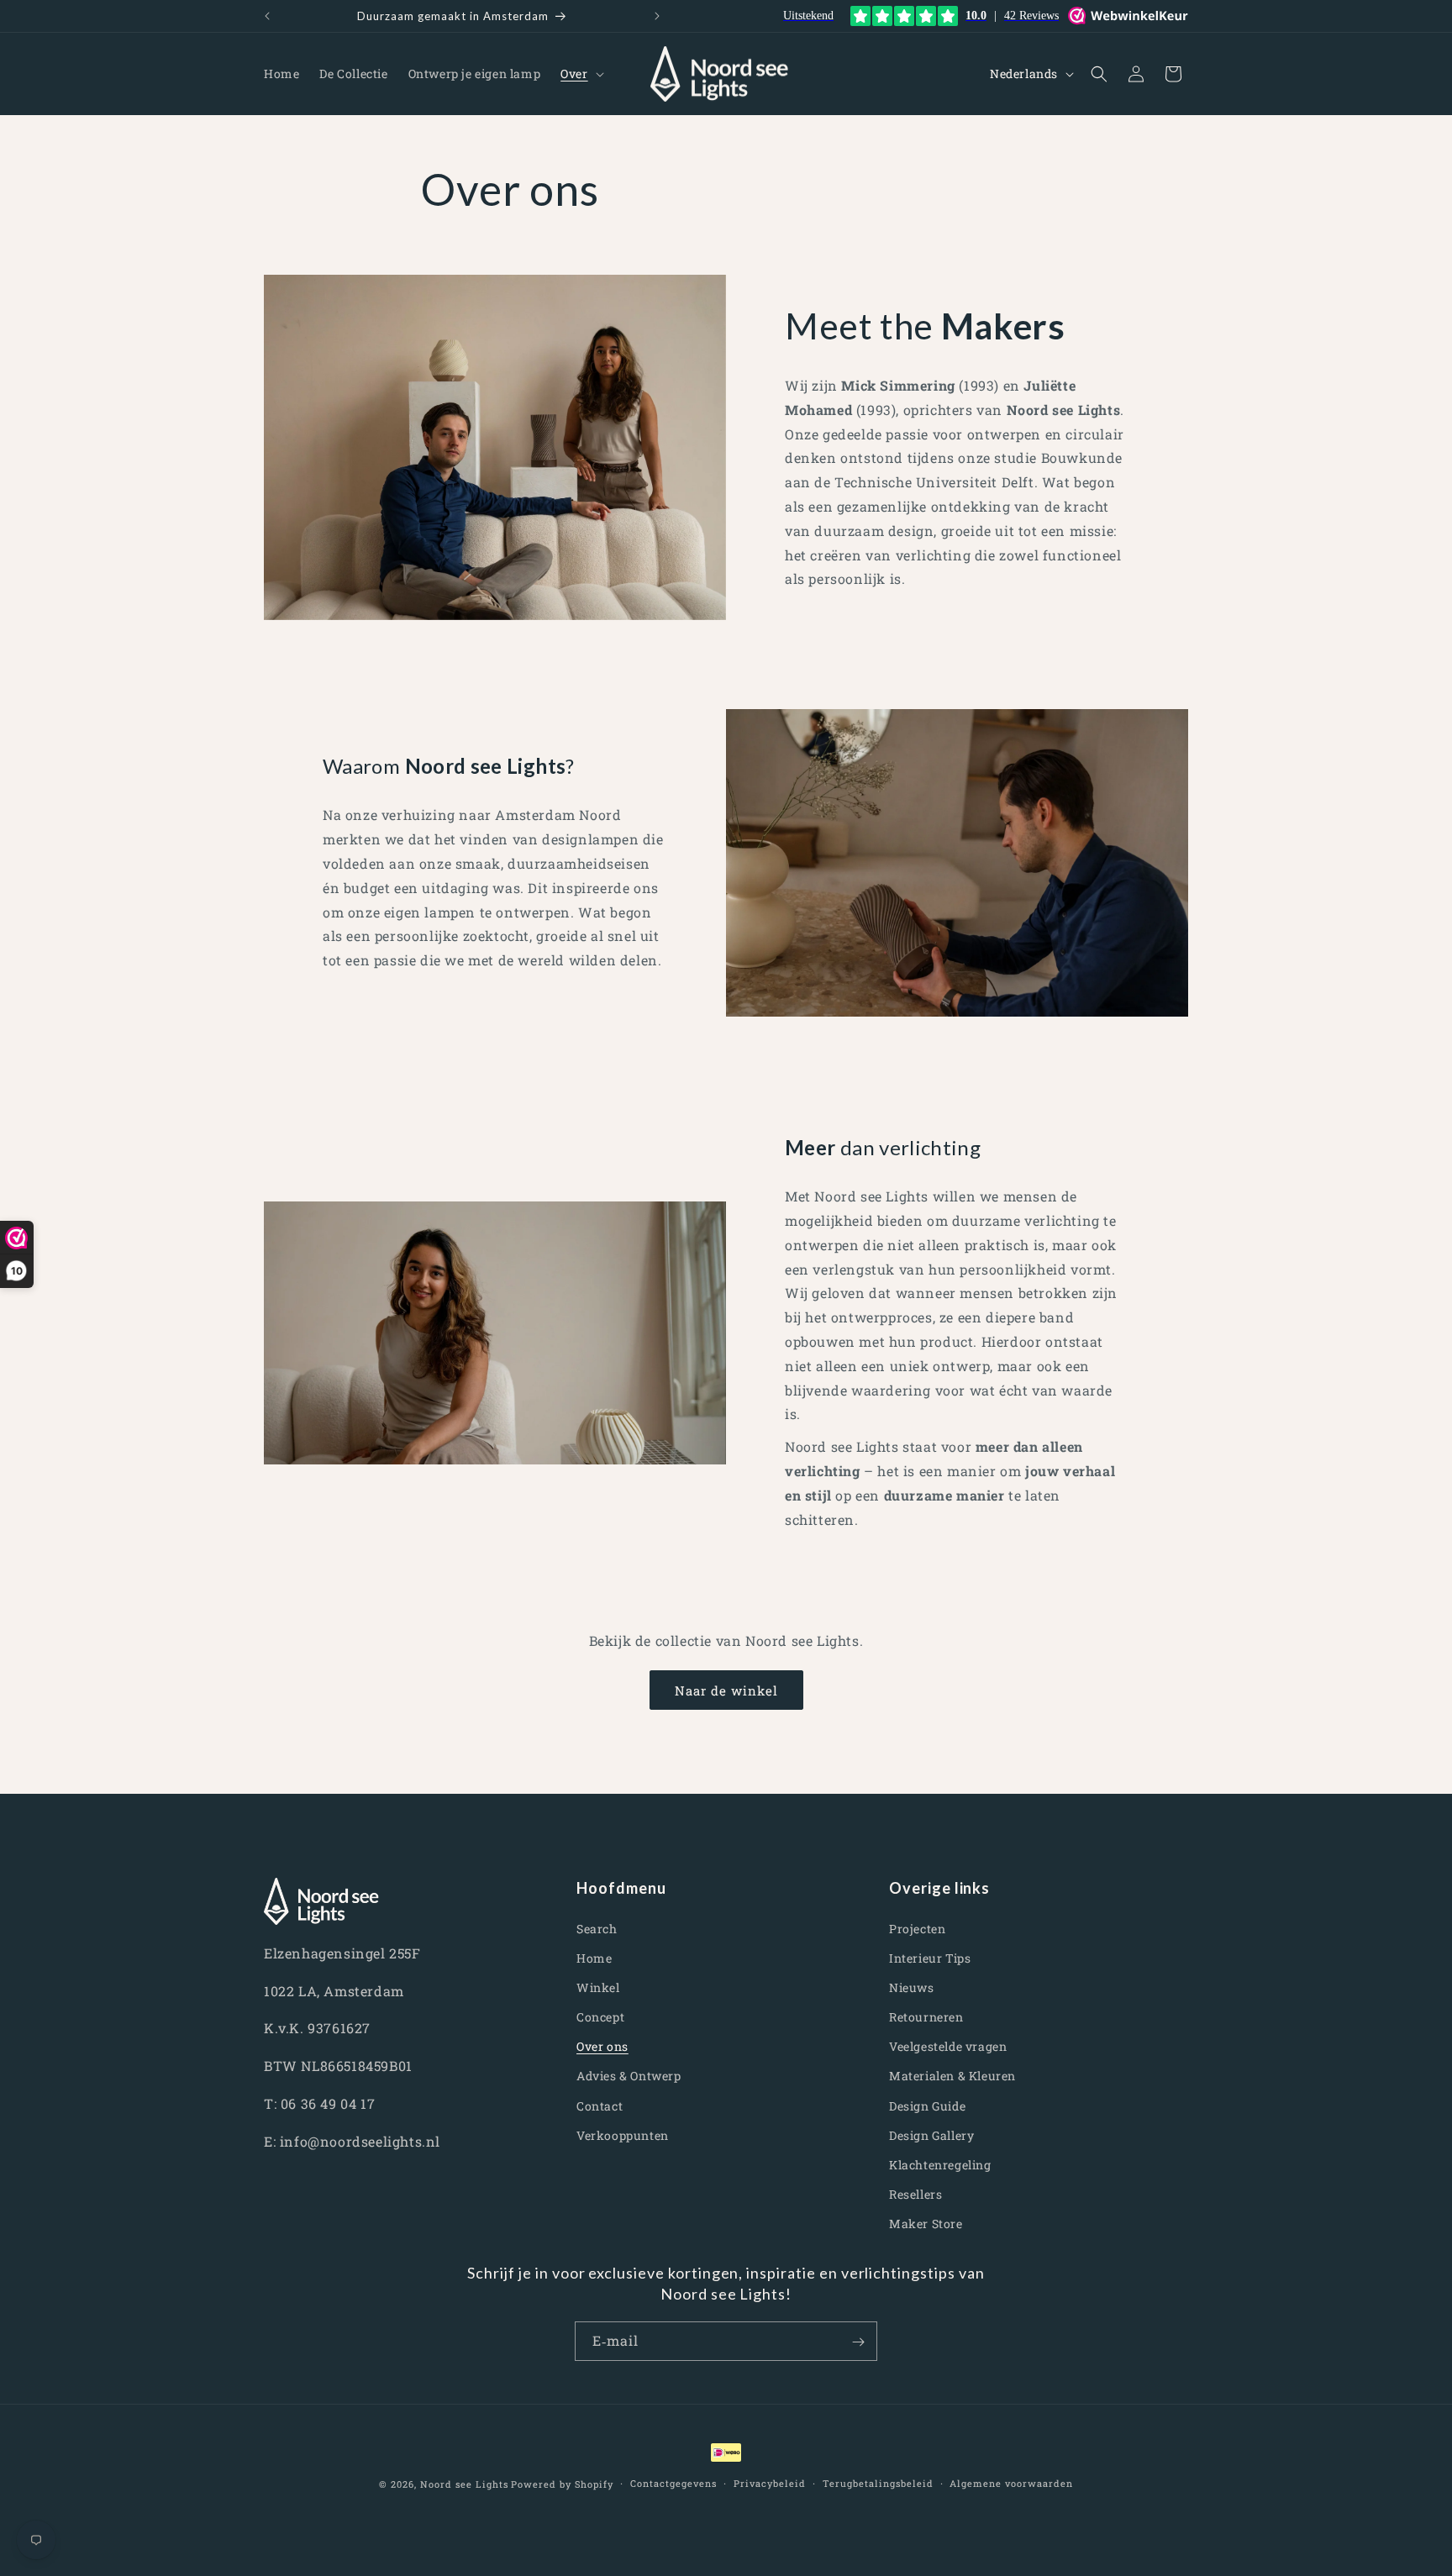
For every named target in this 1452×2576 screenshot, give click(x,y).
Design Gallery (931, 2135)
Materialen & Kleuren (952, 2076)
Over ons (602, 2046)
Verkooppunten (623, 2135)
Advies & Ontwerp (629, 2076)
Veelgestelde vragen (948, 2046)
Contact (600, 2105)
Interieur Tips (930, 1958)
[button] (580, 74)
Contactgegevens (673, 2483)
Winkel (598, 1987)
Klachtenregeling (940, 2165)
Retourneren (926, 2017)
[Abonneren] (858, 2342)
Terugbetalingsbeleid (878, 2483)
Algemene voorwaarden (1011, 2483)
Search (597, 1928)
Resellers (915, 2194)
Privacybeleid (770, 2483)
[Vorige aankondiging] (267, 16)
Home (594, 1958)
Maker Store (926, 2224)
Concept (600, 2017)
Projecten (917, 1928)
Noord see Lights (464, 2484)
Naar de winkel (726, 1690)
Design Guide (927, 2105)
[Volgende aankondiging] (657, 16)
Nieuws (912, 1987)
